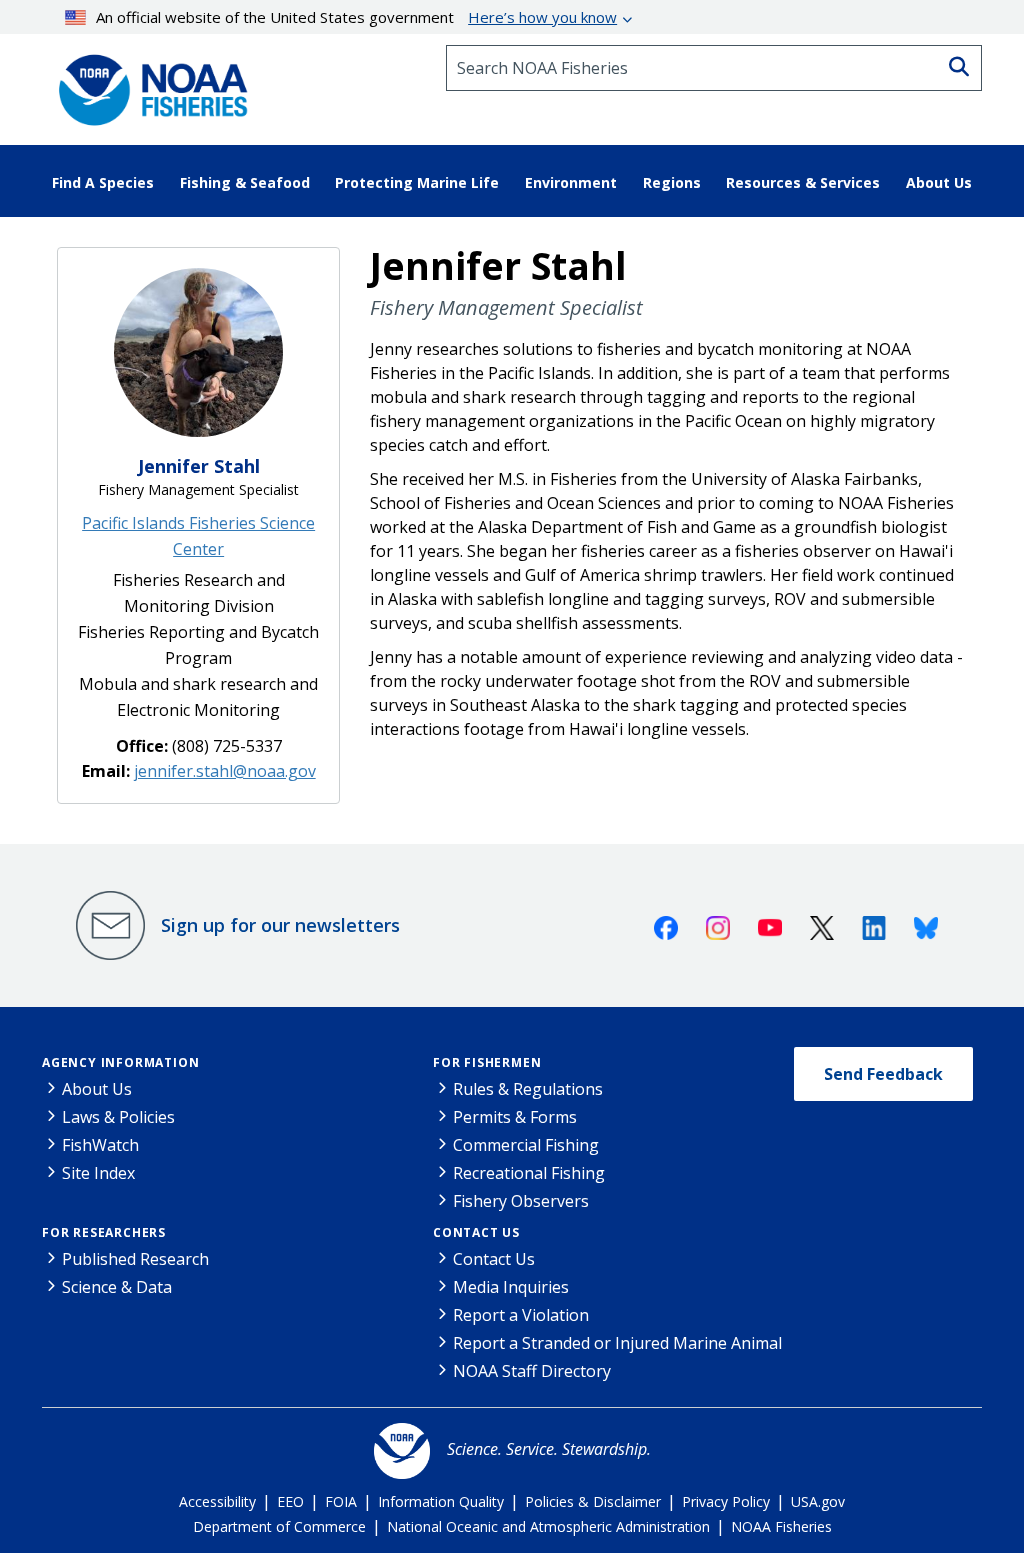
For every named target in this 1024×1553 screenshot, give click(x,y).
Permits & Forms (515, 1117)
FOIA (341, 1501)
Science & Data (117, 1287)
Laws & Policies (118, 1117)
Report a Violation (521, 1315)
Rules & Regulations (528, 1089)
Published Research (135, 1259)
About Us (97, 1089)
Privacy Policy (726, 1501)
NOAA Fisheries (781, 1526)
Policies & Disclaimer (593, 1501)
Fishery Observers (521, 1201)
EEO (290, 1501)
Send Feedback (883, 1074)
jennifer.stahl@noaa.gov (225, 771)
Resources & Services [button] (803, 182)
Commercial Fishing (526, 1145)
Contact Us (476, 1232)
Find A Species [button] (103, 182)
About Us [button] (939, 182)
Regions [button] (672, 182)
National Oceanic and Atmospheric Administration (548, 1526)
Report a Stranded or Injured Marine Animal (617, 1343)
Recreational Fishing (529, 1173)
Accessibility (217, 1501)
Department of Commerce (279, 1526)
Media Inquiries (511, 1287)
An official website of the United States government (356, 17)
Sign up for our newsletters (280, 925)
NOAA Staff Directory (532, 1371)
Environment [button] (571, 182)
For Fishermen (487, 1062)
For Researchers (104, 1232)
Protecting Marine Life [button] (417, 182)
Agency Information (120, 1062)
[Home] (147, 83)
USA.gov (818, 1501)
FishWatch (100, 1145)
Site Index (98, 1173)
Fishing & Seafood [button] (245, 182)
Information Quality (441, 1501)
